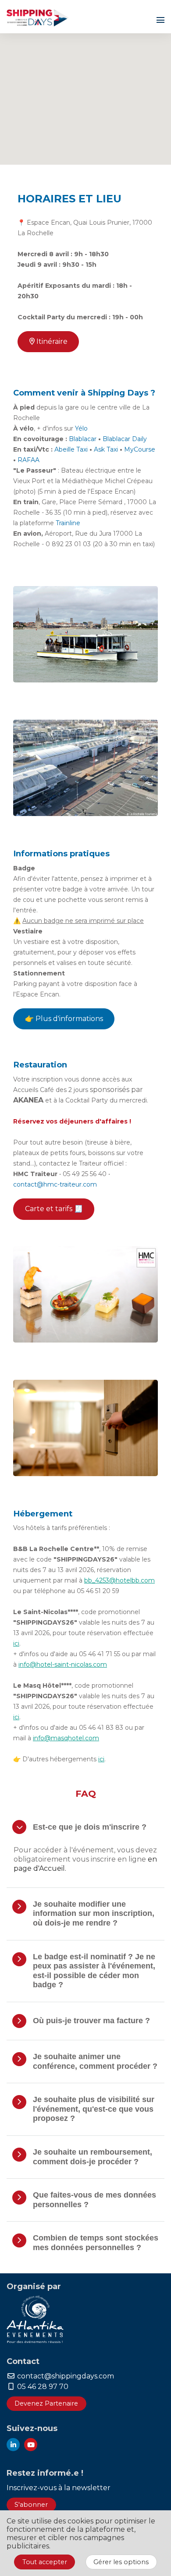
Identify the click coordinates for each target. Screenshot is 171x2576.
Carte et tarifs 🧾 (54, 1209)
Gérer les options (121, 2562)
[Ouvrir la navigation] (160, 20)
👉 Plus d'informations (64, 1019)
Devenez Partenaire (46, 2403)
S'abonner (31, 2505)
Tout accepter (45, 2562)
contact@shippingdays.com (65, 2376)
